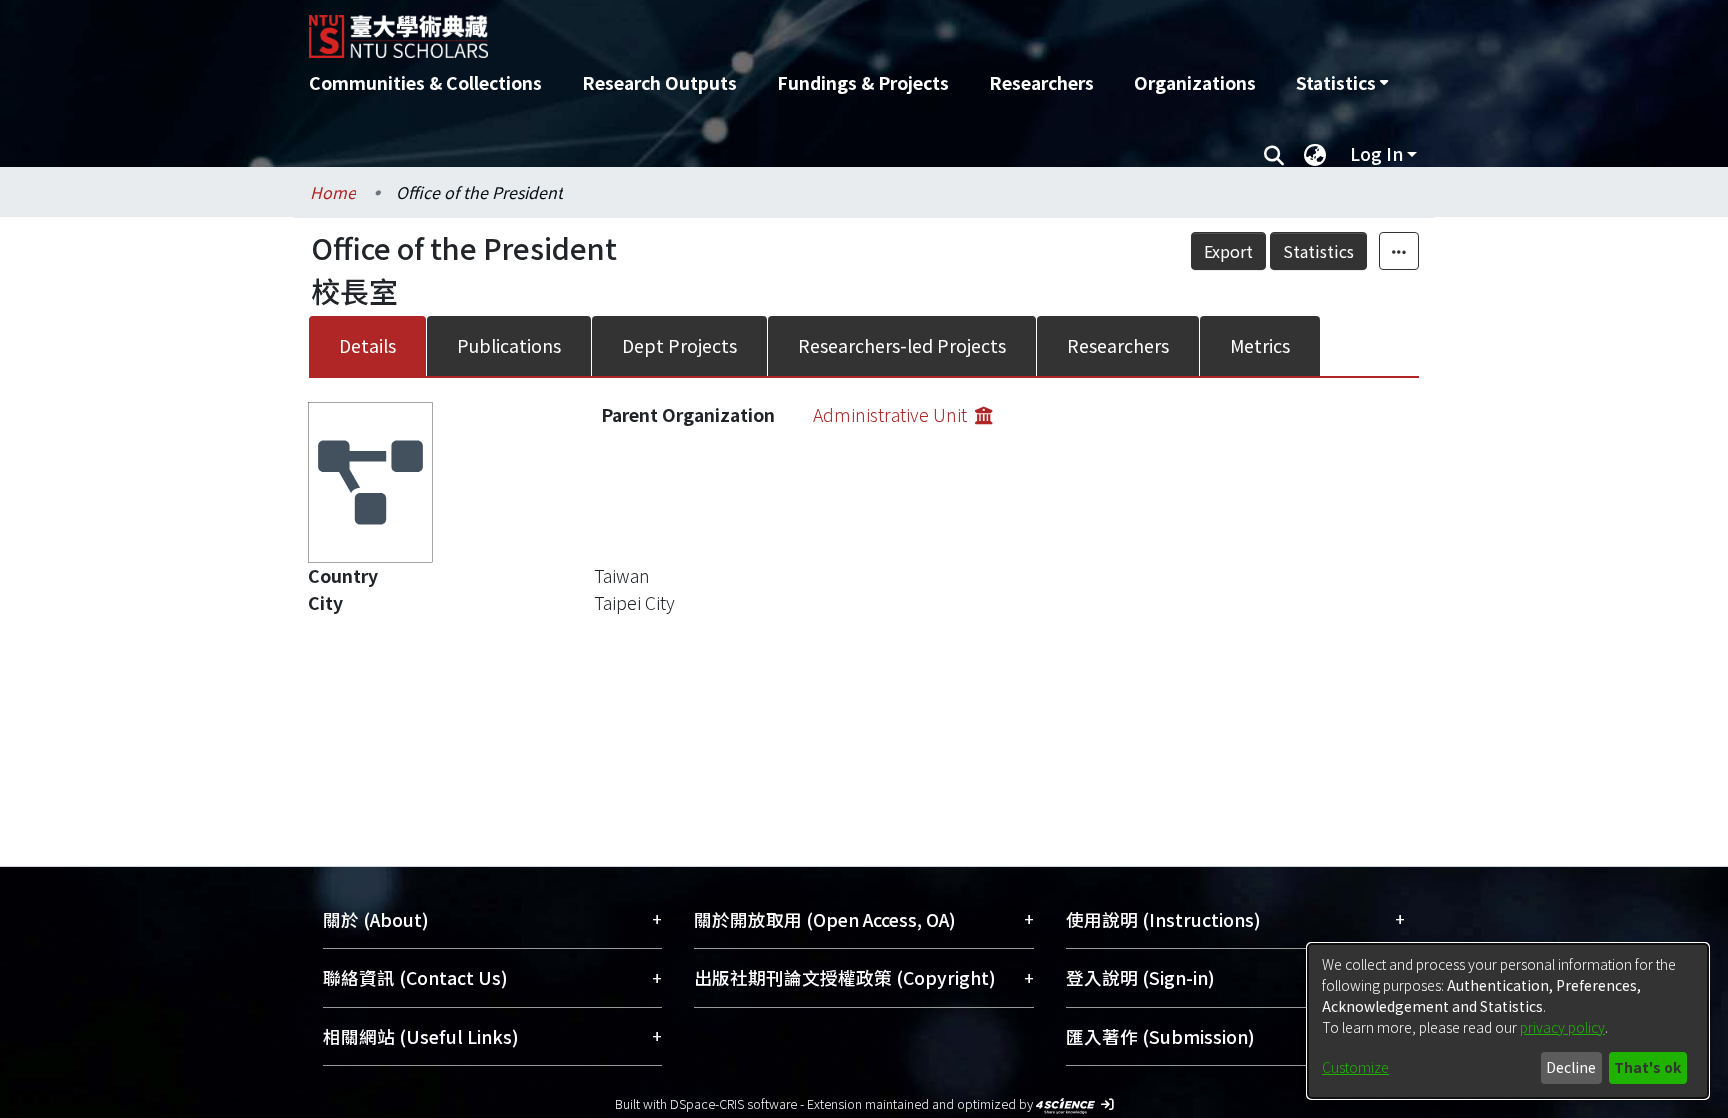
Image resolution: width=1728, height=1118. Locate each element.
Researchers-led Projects (902, 345)
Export (1228, 251)
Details (367, 345)
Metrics (1260, 345)
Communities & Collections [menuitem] (425, 82)
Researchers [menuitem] (1041, 82)
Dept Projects (679, 345)
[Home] (756, 29)
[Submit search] (1273, 154)
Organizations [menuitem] (1195, 82)
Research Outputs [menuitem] (659, 82)
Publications (509, 345)
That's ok (1647, 1067)
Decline (1571, 1067)
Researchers (1118, 345)
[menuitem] (1342, 83)
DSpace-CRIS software (733, 1103)
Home (333, 192)
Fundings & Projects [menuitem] (863, 82)
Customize (1355, 1067)
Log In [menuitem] (1376, 153)
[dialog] (1508, 1021)
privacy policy (1562, 1027)
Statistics (1318, 251)
